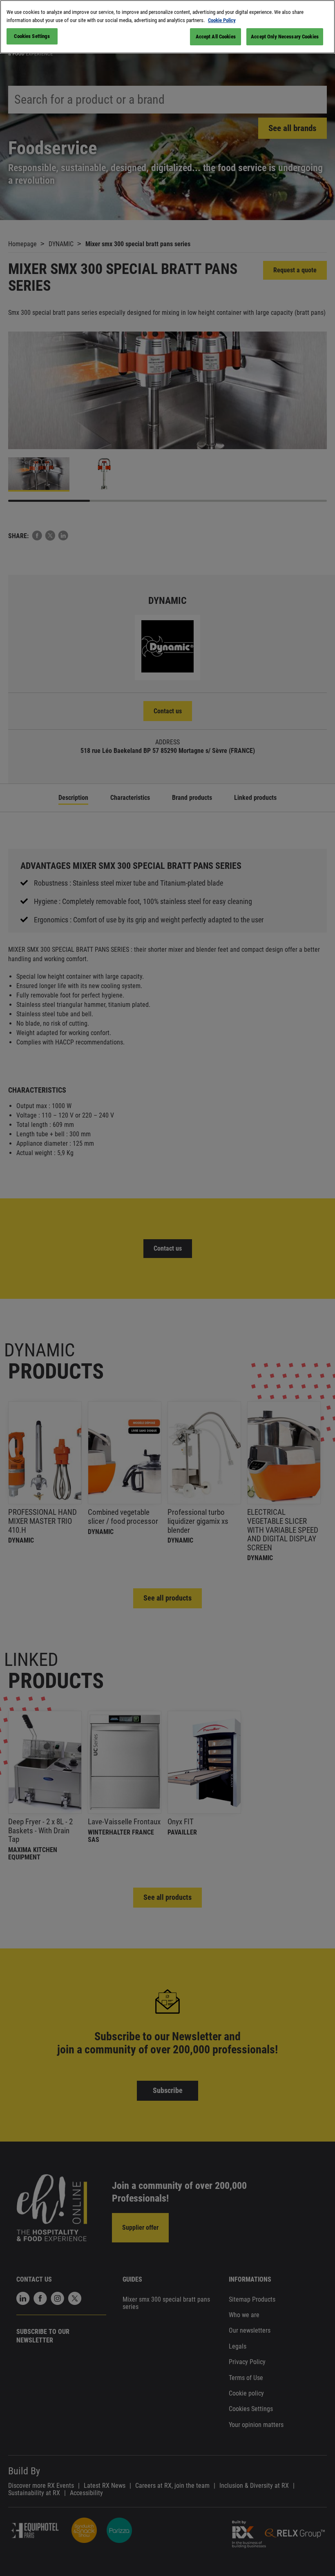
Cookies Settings (32, 36)
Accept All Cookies (216, 37)
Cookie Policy (222, 20)
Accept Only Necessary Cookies (285, 37)
